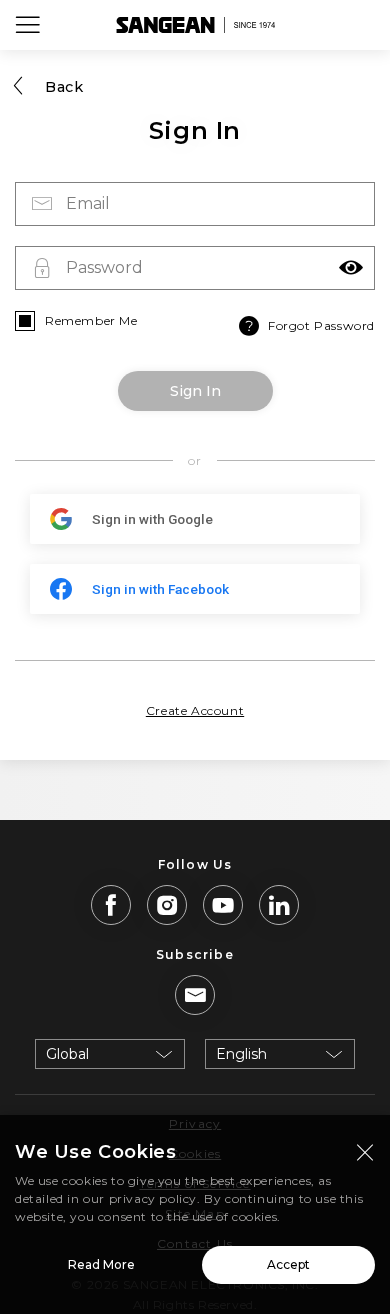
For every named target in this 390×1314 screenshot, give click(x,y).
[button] (351, 268)
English (241, 1054)
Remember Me (91, 320)
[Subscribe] (195, 995)
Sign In (195, 391)
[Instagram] (167, 905)
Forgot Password (321, 325)
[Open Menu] (28, 25)
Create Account (195, 710)
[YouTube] (223, 905)
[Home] (195, 25)
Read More (101, 1264)
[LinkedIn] (279, 905)
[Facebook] (111, 905)
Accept (288, 1264)
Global (67, 1054)
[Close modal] (365, 1152)
